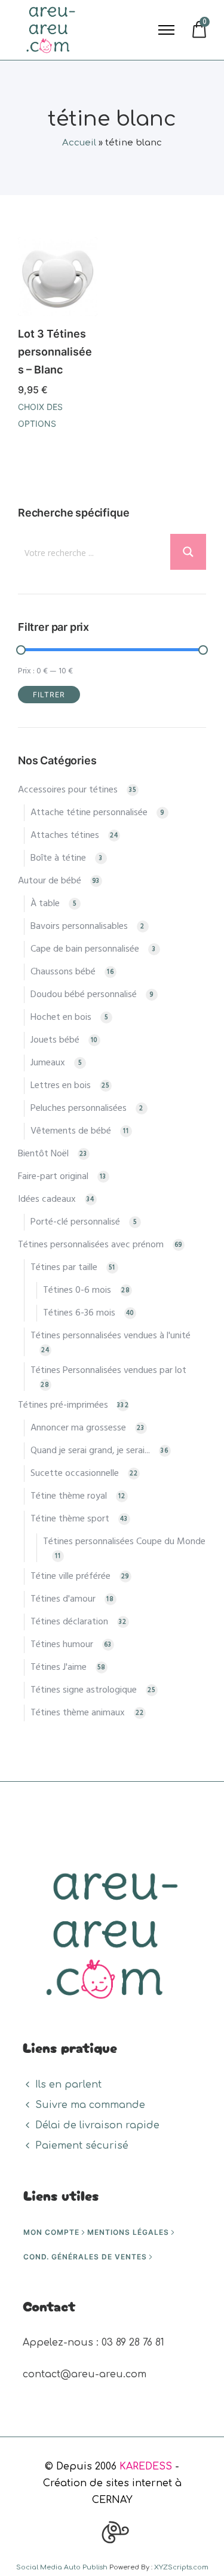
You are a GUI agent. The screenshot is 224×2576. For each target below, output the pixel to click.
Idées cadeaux (47, 1199)
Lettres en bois (61, 1086)
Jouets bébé (55, 1040)
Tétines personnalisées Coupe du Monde (124, 1542)
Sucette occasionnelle (75, 1474)
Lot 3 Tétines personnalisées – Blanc (55, 352)
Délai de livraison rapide (97, 2125)
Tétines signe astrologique (84, 1690)
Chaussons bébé (63, 972)
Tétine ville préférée (70, 1576)
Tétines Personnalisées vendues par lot (108, 1371)
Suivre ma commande (90, 2105)
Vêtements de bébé (71, 1131)
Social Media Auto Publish (62, 2567)
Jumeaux (48, 1063)
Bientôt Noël (43, 1154)
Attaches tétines (65, 836)
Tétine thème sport (70, 1519)
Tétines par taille (64, 1268)
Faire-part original (53, 1177)
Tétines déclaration (69, 1622)
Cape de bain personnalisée (85, 949)
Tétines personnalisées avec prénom (91, 1245)
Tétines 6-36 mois (79, 1313)
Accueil (79, 143)
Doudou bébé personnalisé (84, 995)
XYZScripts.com (181, 2567)
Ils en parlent (68, 2085)
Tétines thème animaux (78, 1713)
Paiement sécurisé (82, 2146)
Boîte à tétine (58, 858)
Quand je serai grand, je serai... (90, 1451)
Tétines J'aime (59, 1667)
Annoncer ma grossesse (78, 1428)
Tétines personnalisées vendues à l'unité (111, 1336)
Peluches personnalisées (79, 1108)
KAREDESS (146, 2466)
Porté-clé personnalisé (75, 1222)
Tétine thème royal (69, 1496)
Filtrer (49, 695)
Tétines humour (62, 1645)
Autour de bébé (50, 881)
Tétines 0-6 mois (77, 1290)
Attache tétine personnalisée (89, 813)
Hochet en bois (61, 1017)
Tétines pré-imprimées (63, 1405)
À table (45, 904)
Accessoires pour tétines (68, 790)
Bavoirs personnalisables (79, 926)
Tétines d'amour (63, 1599)
